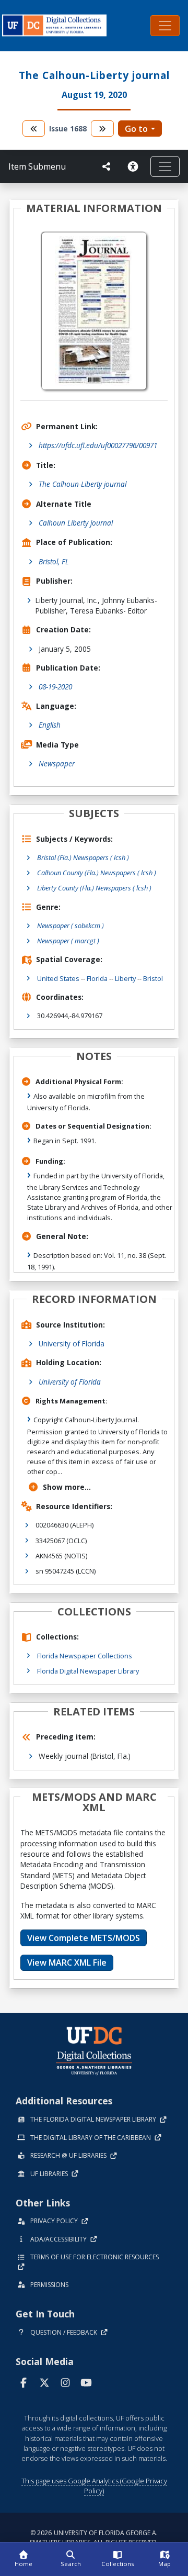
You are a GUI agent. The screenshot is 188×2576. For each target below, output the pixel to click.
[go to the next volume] (102, 129)
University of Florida (72, 1343)
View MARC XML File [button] (67, 1962)
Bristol (153, 978)
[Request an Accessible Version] (135, 166)
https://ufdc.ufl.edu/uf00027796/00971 (98, 445)
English (50, 725)
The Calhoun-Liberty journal (83, 484)
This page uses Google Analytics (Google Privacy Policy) (94, 2486)
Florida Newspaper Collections (85, 1656)
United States (58, 978)
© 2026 (94, 2538)
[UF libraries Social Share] (107, 166)
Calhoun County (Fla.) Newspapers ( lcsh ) (97, 873)
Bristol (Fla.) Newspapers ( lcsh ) (83, 857)
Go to (136, 129)
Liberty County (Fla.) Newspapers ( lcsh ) (94, 888)
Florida (97, 978)
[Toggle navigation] (165, 26)
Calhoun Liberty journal (76, 523)
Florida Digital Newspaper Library (88, 1671)
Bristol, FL (54, 561)
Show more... (67, 1487)
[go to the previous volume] (34, 129)
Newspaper (57, 763)
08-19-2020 (55, 687)
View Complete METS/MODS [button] (84, 1938)
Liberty (125, 978)
